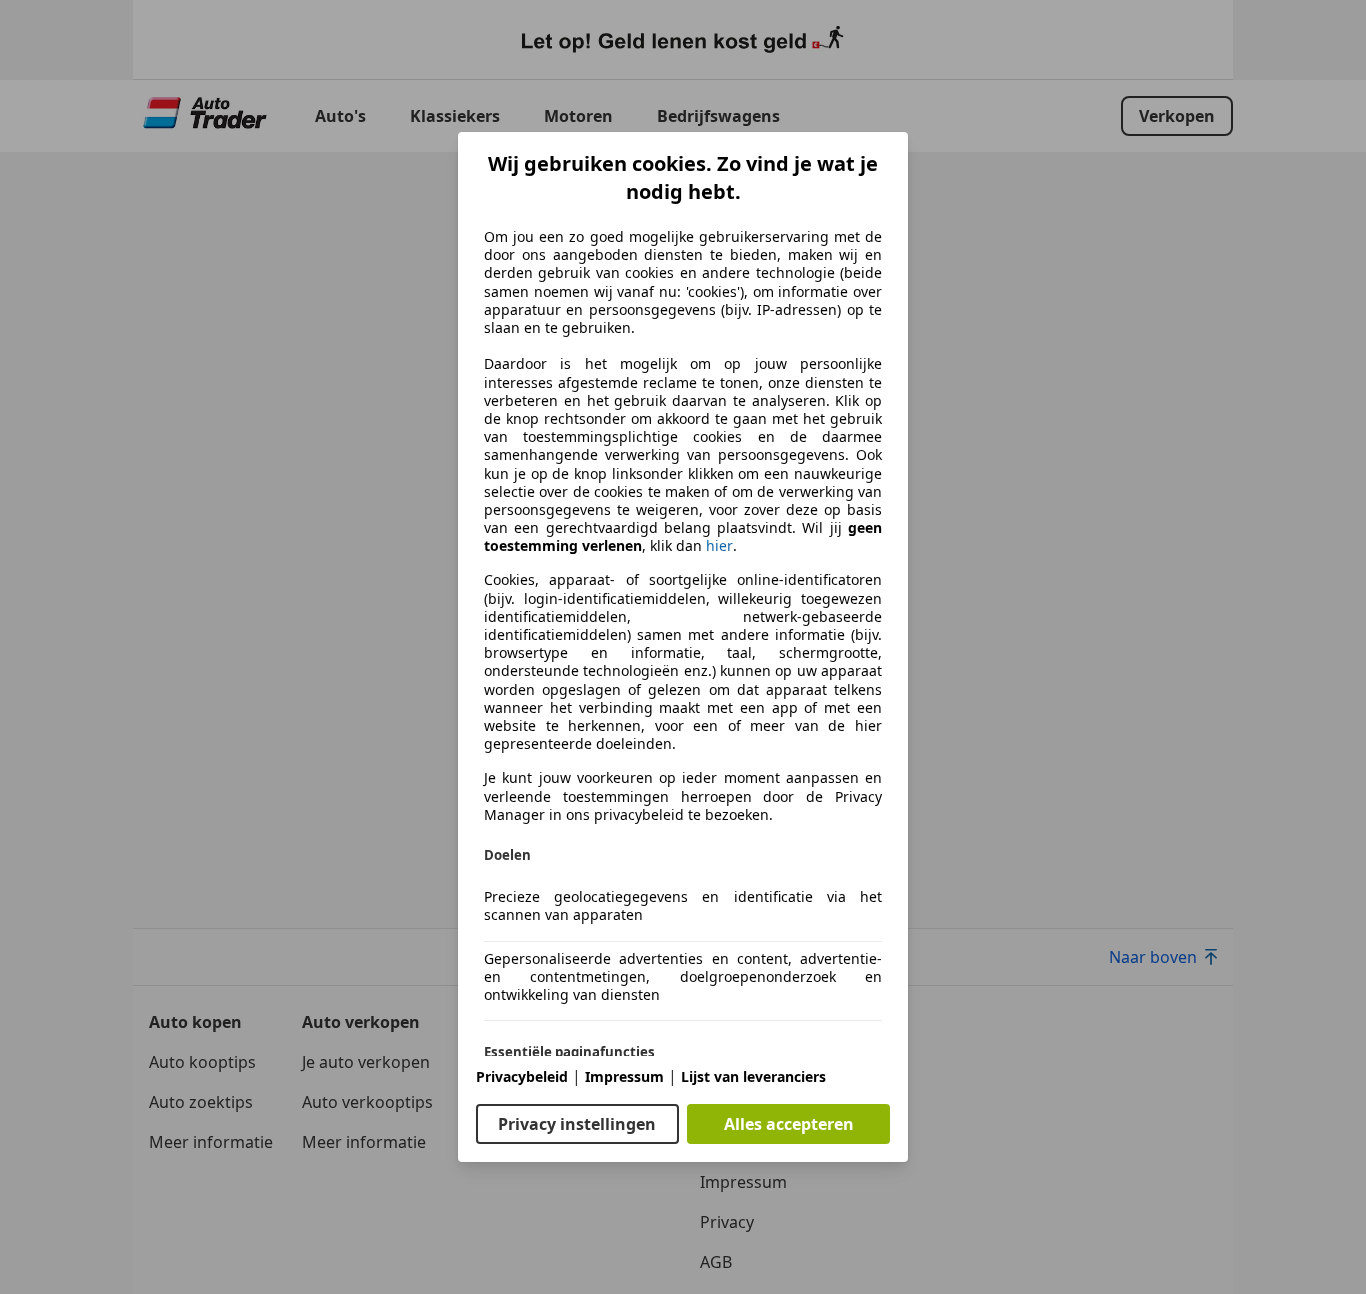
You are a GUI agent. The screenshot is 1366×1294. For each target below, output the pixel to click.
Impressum (624, 1076)
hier (719, 546)
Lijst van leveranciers (753, 1076)
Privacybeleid (522, 1076)
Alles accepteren (789, 1124)
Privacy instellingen (577, 1124)
